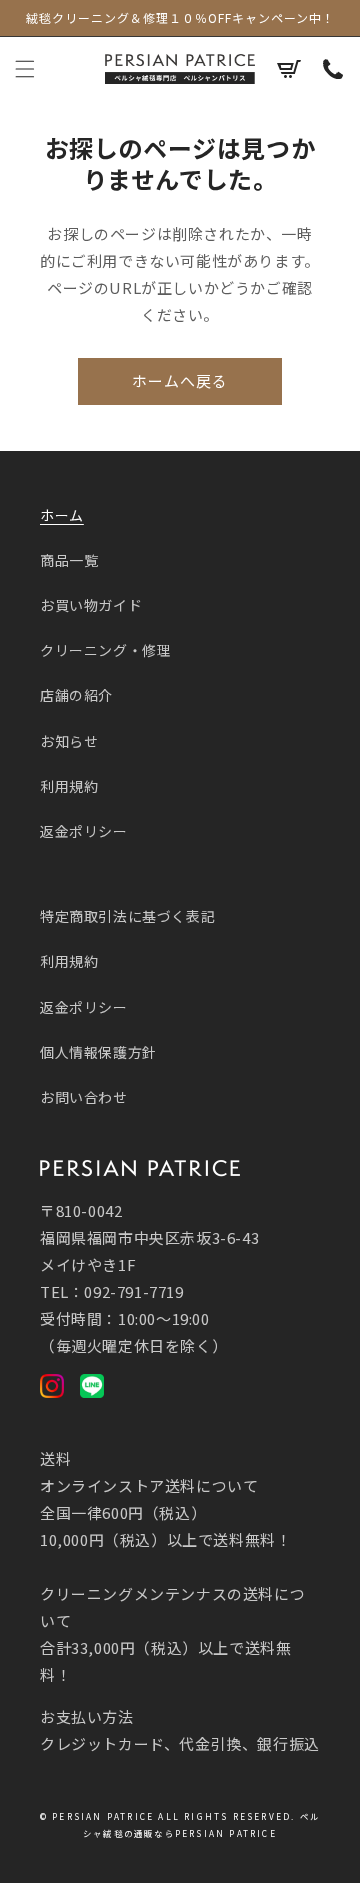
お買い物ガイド (91, 605)
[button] (25, 69)
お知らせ (69, 741)
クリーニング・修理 (105, 650)
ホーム (62, 515)
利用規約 (69, 786)
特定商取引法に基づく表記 (127, 916)
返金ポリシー (84, 831)
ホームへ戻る (180, 380)
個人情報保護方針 (98, 1052)
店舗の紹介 (76, 695)
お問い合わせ (84, 1097)
